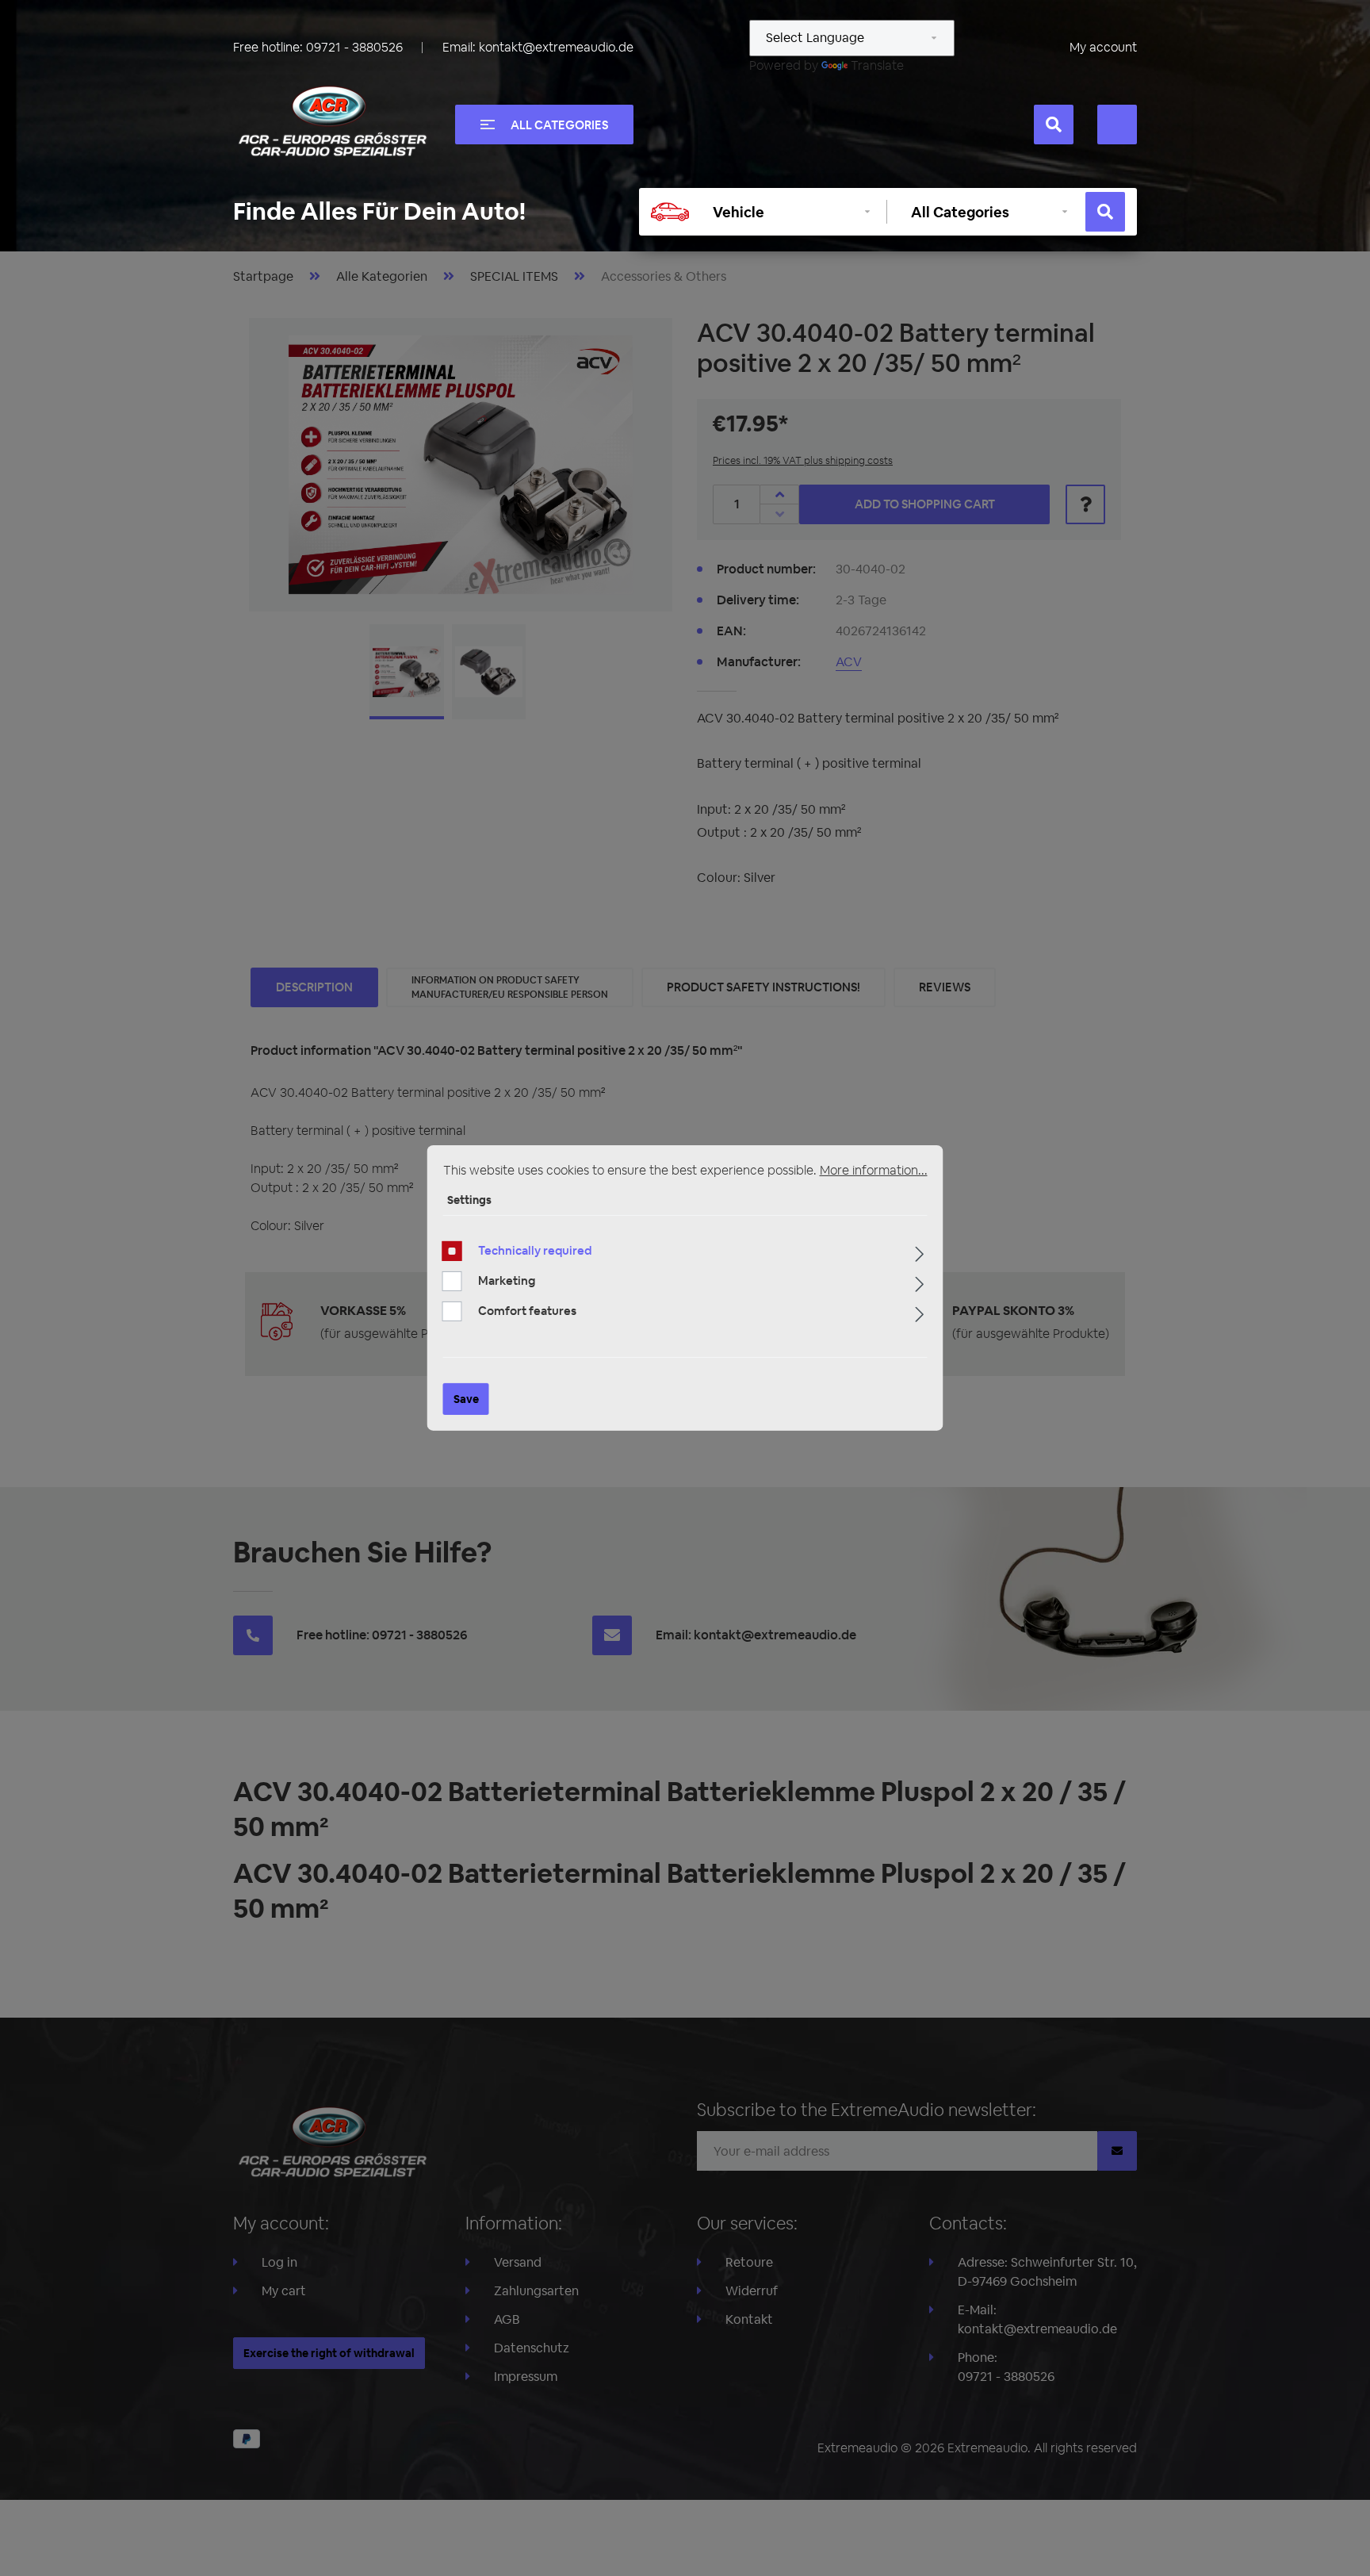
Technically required (535, 1250)
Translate (877, 65)
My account (1103, 47)
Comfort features (527, 1311)
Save (466, 1399)
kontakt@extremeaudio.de (556, 47)
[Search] (1054, 125)
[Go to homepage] (332, 121)
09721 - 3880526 (354, 47)
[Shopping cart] (1117, 125)
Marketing (507, 1280)
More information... (874, 1170)
